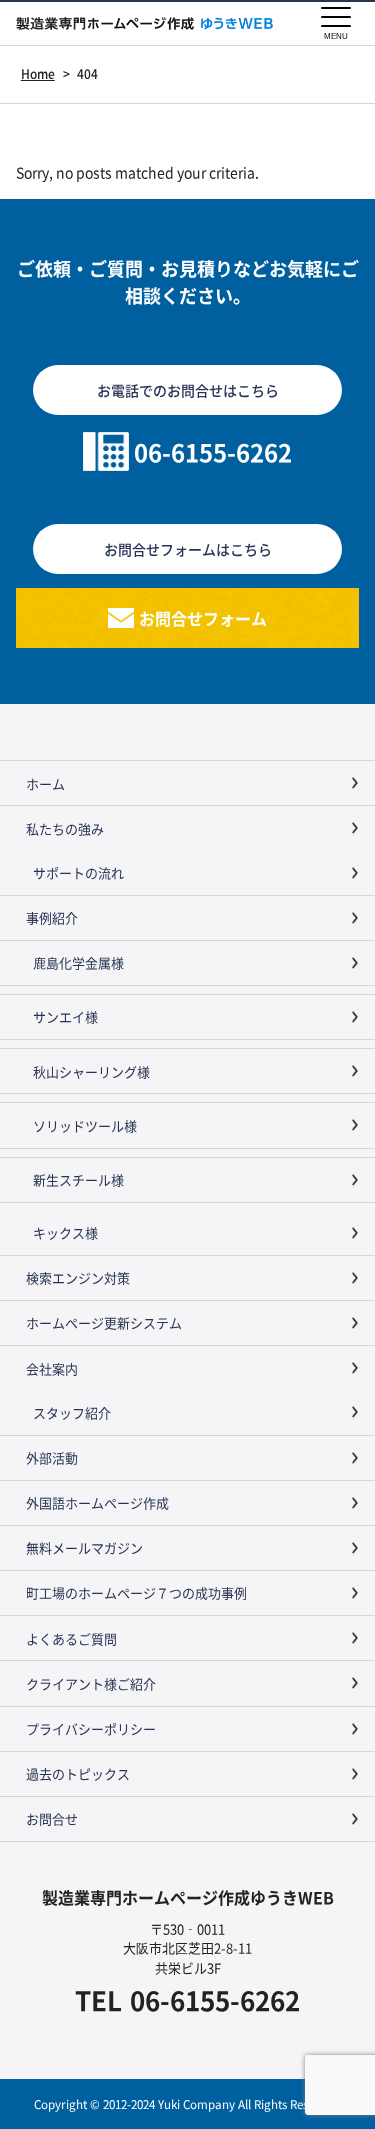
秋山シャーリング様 (91, 1071)
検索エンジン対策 (78, 1277)
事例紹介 (52, 917)
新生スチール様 (78, 1179)
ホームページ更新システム (104, 1322)
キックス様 (65, 1232)
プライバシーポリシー (91, 1728)
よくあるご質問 (71, 1638)
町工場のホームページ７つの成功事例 (136, 1592)
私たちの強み (65, 828)
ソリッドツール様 (85, 1125)
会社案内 (52, 1368)
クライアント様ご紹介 (91, 1683)
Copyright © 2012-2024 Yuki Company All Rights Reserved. (187, 2103)
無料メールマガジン (84, 1547)
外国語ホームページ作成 (97, 1502)
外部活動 (52, 1457)
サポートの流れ (78, 872)
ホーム (45, 783)
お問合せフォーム (203, 618)
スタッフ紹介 (72, 1412)
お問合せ (52, 1818)
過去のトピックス (78, 1773)
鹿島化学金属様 (78, 962)
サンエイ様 (65, 1016)
